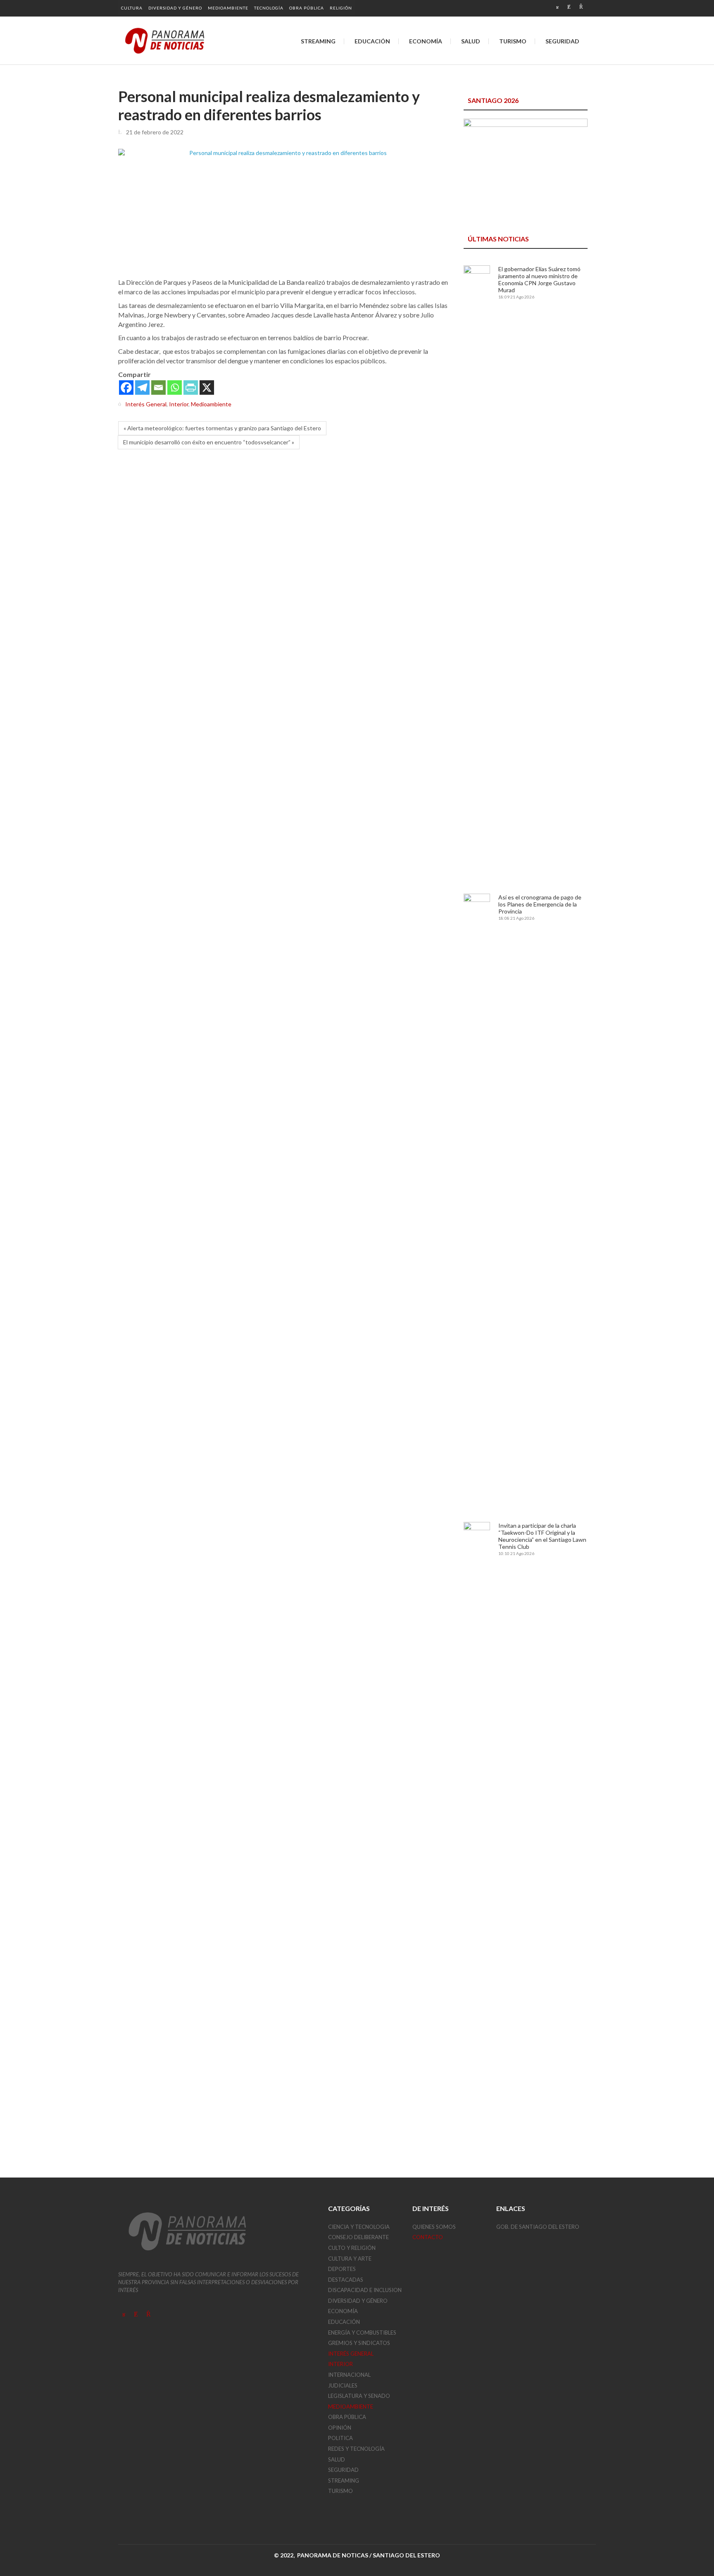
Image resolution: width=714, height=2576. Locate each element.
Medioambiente (211, 404)
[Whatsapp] (175, 388)
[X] (207, 388)
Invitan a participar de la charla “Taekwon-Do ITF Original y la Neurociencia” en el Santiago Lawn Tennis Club (542, 1536)
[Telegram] (142, 388)
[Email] (158, 388)
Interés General (146, 404)
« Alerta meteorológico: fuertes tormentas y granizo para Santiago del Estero (222, 428)
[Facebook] (126, 388)
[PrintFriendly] (191, 388)
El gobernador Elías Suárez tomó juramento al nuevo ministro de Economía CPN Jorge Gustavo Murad (539, 279)
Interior (179, 404)
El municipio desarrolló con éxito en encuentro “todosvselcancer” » (209, 442)
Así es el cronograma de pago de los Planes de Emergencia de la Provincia (540, 904)
